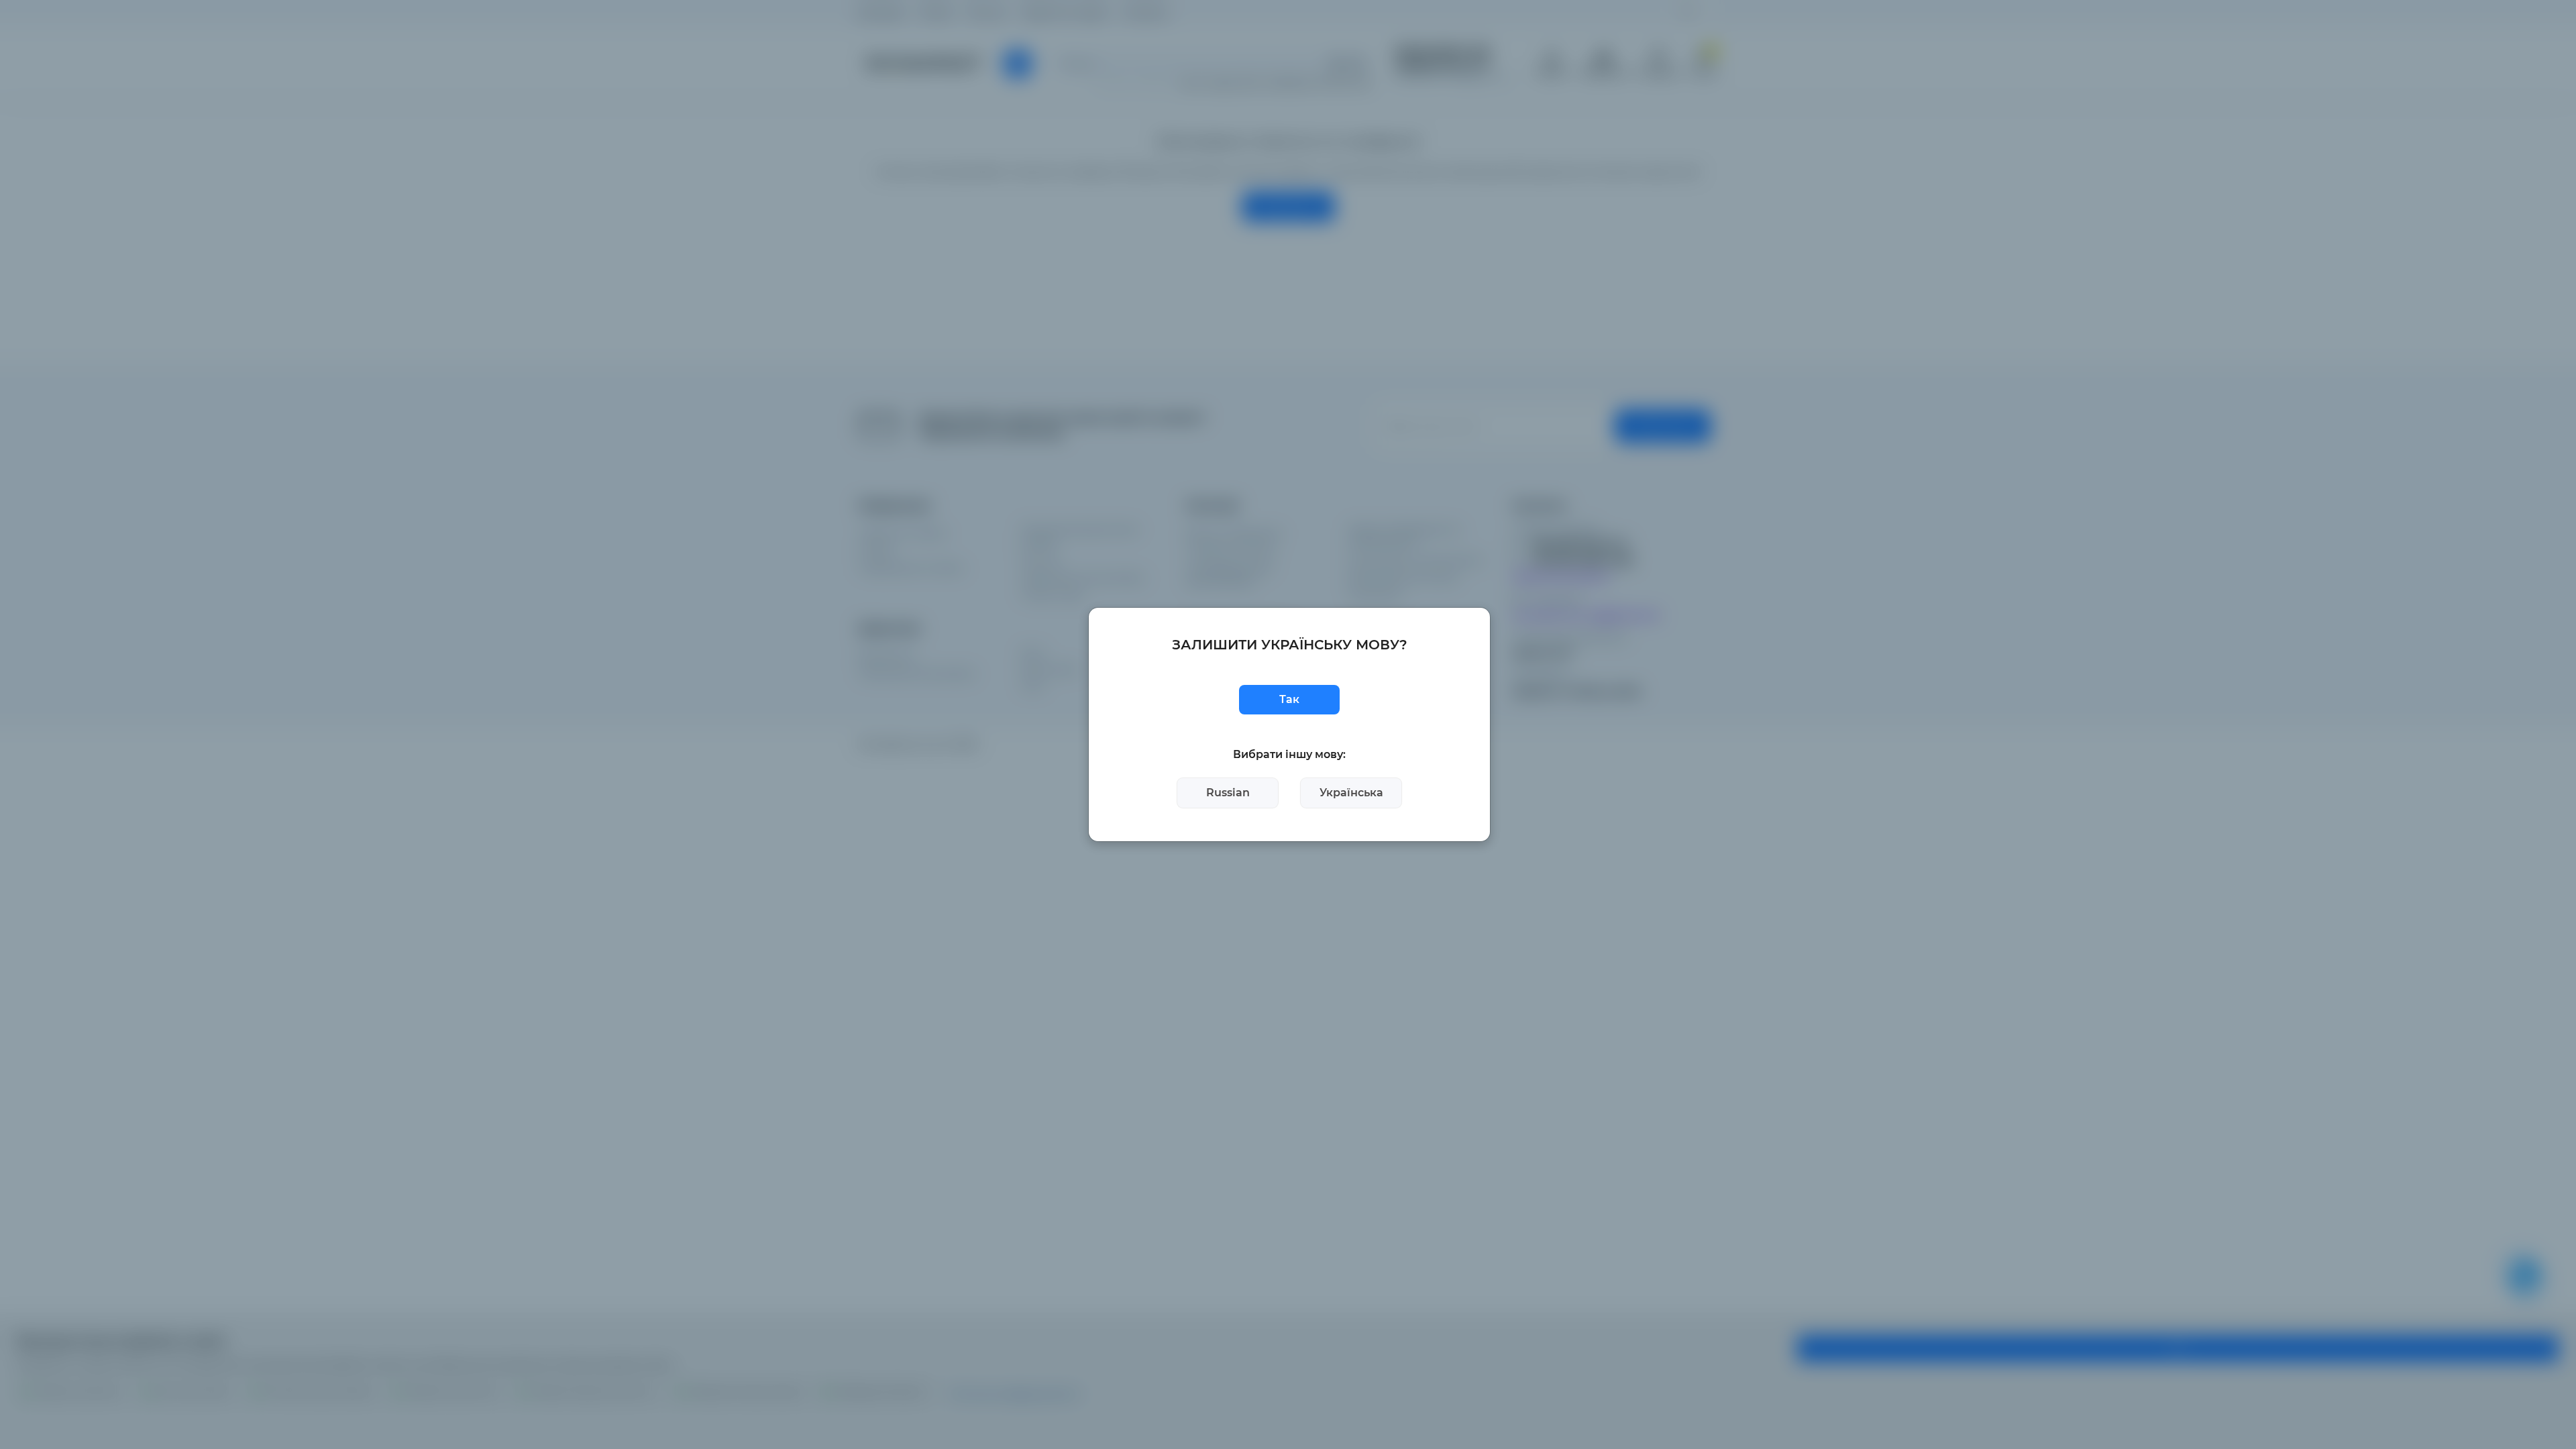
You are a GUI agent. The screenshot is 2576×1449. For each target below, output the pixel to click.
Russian (1228, 793)
